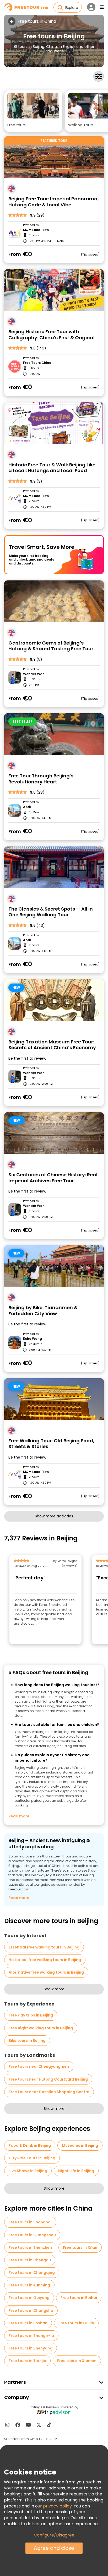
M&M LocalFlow (36, 230)
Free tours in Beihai (79, 2298)
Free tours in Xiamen (77, 2361)
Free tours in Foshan (28, 2323)
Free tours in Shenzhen (30, 2247)
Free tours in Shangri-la (31, 2336)
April (27, 807)
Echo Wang (33, 1339)
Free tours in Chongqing (32, 2273)
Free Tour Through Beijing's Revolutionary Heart (41, 779)
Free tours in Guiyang (29, 2298)
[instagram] (7, 2425)
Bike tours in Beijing (27, 2041)
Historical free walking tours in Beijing (45, 1960)
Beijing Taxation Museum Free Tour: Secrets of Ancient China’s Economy (52, 1045)
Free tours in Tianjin (27, 2361)
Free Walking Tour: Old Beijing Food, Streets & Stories (51, 1444)
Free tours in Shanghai (30, 2222)
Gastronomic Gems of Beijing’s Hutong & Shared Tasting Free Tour (51, 646)
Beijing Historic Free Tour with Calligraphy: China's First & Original (52, 335)
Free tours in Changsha (31, 2311)
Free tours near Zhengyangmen (39, 2066)
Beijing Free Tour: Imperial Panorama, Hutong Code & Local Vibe (54, 202)
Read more (19, 1816)
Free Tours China (37, 363)
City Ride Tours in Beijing (32, 2158)
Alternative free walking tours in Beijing (46, 1972)
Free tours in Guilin (76, 2323)
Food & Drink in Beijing (30, 2145)
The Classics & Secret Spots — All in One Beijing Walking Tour (51, 912)
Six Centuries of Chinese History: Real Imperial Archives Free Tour (53, 1178)
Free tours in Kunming (29, 2285)
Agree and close (54, 2548)
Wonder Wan (34, 674)
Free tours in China (37, 21)
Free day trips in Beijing (31, 2015)
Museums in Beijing (80, 2145)
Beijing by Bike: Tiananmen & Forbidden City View (43, 1311)
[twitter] (39, 2425)
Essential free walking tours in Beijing (44, 1947)
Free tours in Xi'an (80, 2247)
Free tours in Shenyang (31, 2348)
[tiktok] (49, 2425)
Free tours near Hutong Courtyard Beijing (48, 2079)
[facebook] (18, 2425)
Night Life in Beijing (76, 2171)
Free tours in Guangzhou (32, 2235)
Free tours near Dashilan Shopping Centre (49, 2092)
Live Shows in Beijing (28, 2171)
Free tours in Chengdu (30, 2260)
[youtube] (28, 2425)
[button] (33, 111)
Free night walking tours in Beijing (41, 2028)
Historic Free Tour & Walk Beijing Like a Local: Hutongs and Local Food (52, 468)
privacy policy (57, 2506)
